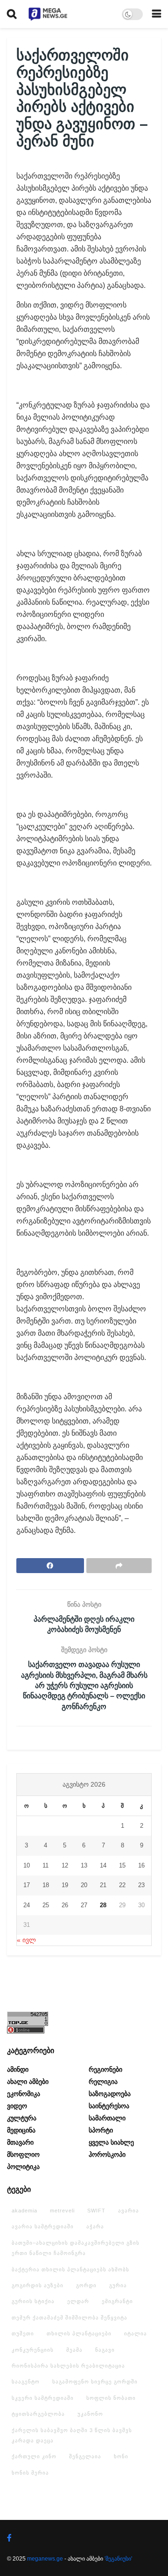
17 (27, 1885)
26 (65, 1905)
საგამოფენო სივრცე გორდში (95, 2382)
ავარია (129, 2211)
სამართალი (107, 2118)
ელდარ (78, 2301)
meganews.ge (45, 2559)
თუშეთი (23, 2333)
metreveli (62, 2211)
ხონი (121, 2456)
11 (45, 1865)
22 (122, 1885)
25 (46, 1905)
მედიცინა (21, 2130)
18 (46, 1885)
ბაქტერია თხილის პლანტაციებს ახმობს (70, 2269)
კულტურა (22, 2118)
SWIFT (96, 2211)
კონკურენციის (33, 2350)
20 (84, 1885)
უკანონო (90, 2414)
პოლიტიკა (23, 2167)
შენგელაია (85, 2456)
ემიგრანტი (117, 2301)
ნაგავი (105, 2350)
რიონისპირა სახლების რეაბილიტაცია (68, 2366)
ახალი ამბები (28, 2082)
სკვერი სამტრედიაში (43, 2398)
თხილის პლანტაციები (79, 2333)
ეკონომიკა (24, 2094)
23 (141, 1885)
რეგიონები (105, 2069)
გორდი (86, 2285)
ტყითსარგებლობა (38, 2414)
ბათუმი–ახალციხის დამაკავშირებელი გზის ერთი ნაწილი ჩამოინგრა (76, 2248)
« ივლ (26, 1940)
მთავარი (20, 2142)
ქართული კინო (34, 2456)
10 (27, 1865)
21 (103, 1885)
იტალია (136, 2333)
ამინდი (18, 2069)
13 (84, 1865)
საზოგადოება (110, 2094)
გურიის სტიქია (33, 2301)
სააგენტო (26, 2382)
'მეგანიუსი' (118, 2559)
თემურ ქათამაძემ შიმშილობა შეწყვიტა (70, 2318)
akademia (24, 2211)
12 (65, 1865)
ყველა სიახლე (111, 2142)
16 (141, 1865)
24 (27, 1905)
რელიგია (103, 2082)
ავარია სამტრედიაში (43, 2226)
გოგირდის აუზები (38, 2285)
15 (122, 1865)
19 (65, 1885)
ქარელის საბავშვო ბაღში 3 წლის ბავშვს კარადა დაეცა (72, 2435)
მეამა (74, 2350)
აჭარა (95, 2226)
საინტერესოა (109, 2106)
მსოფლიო (23, 2154)
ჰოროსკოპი (107, 2154)
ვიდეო (17, 2106)
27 (84, 1905)
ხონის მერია (30, 2473)
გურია (118, 2285)
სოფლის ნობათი (111, 2398)
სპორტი (101, 2130)
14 (103, 1865)
